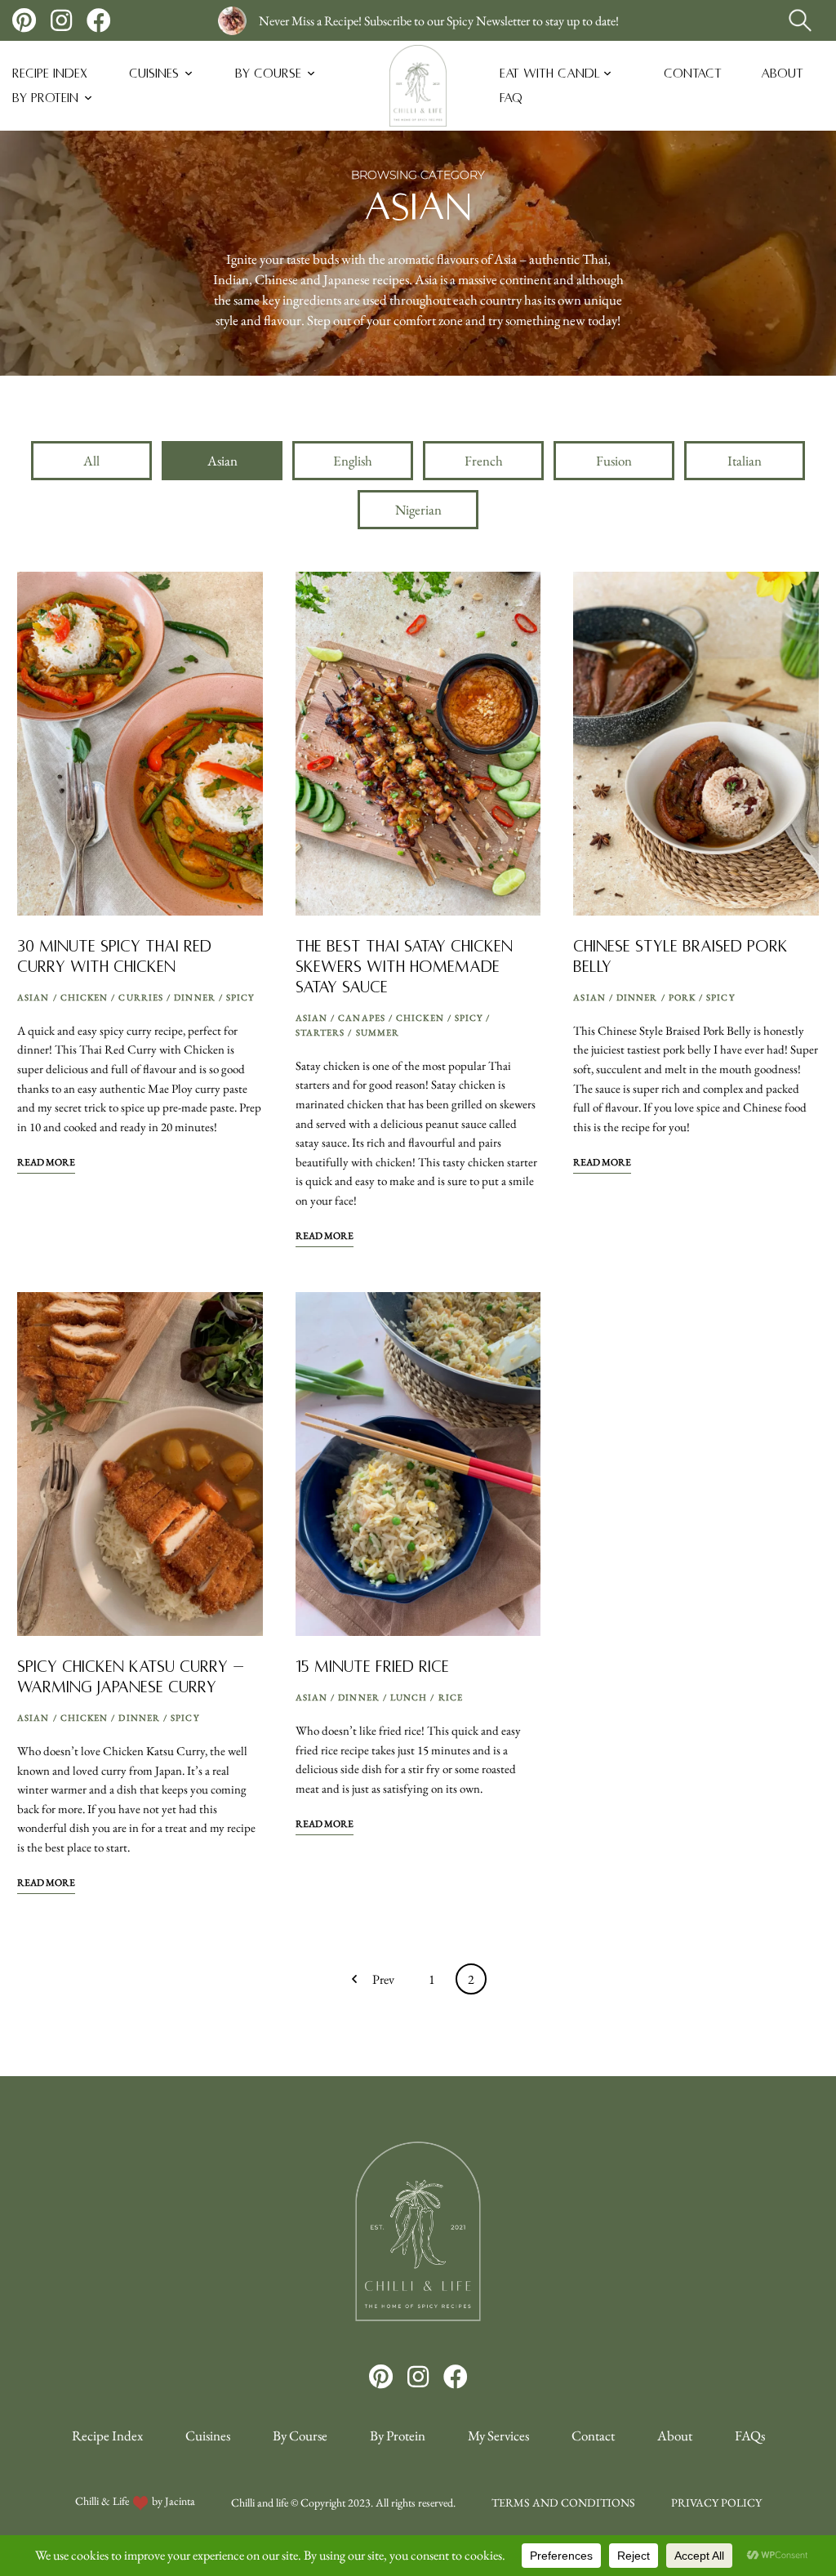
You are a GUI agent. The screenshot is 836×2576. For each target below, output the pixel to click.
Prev (383, 1979)
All (91, 461)
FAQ (511, 98)
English (353, 461)
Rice (451, 1697)
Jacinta (180, 2501)
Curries (141, 997)
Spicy (240, 997)
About (782, 73)
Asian (222, 461)
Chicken (84, 997)
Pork (682, 997)
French (484, 461)
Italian (745, 461)
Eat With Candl (550, 73)
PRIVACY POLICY (716, 2502)
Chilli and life (260, 2502)
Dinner (195, 997)
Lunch (409, 1697)
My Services (498, 2436)
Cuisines (154, 73)
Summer (378, 1032)
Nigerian (418, 510)
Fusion (614, 461)
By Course (268, 73)
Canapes (362, 1018)
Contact (693, 73)
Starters (320, 1032)
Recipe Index (50, 73)
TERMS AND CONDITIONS (563, 2502)
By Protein (45, 98)
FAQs (750, 2436)
